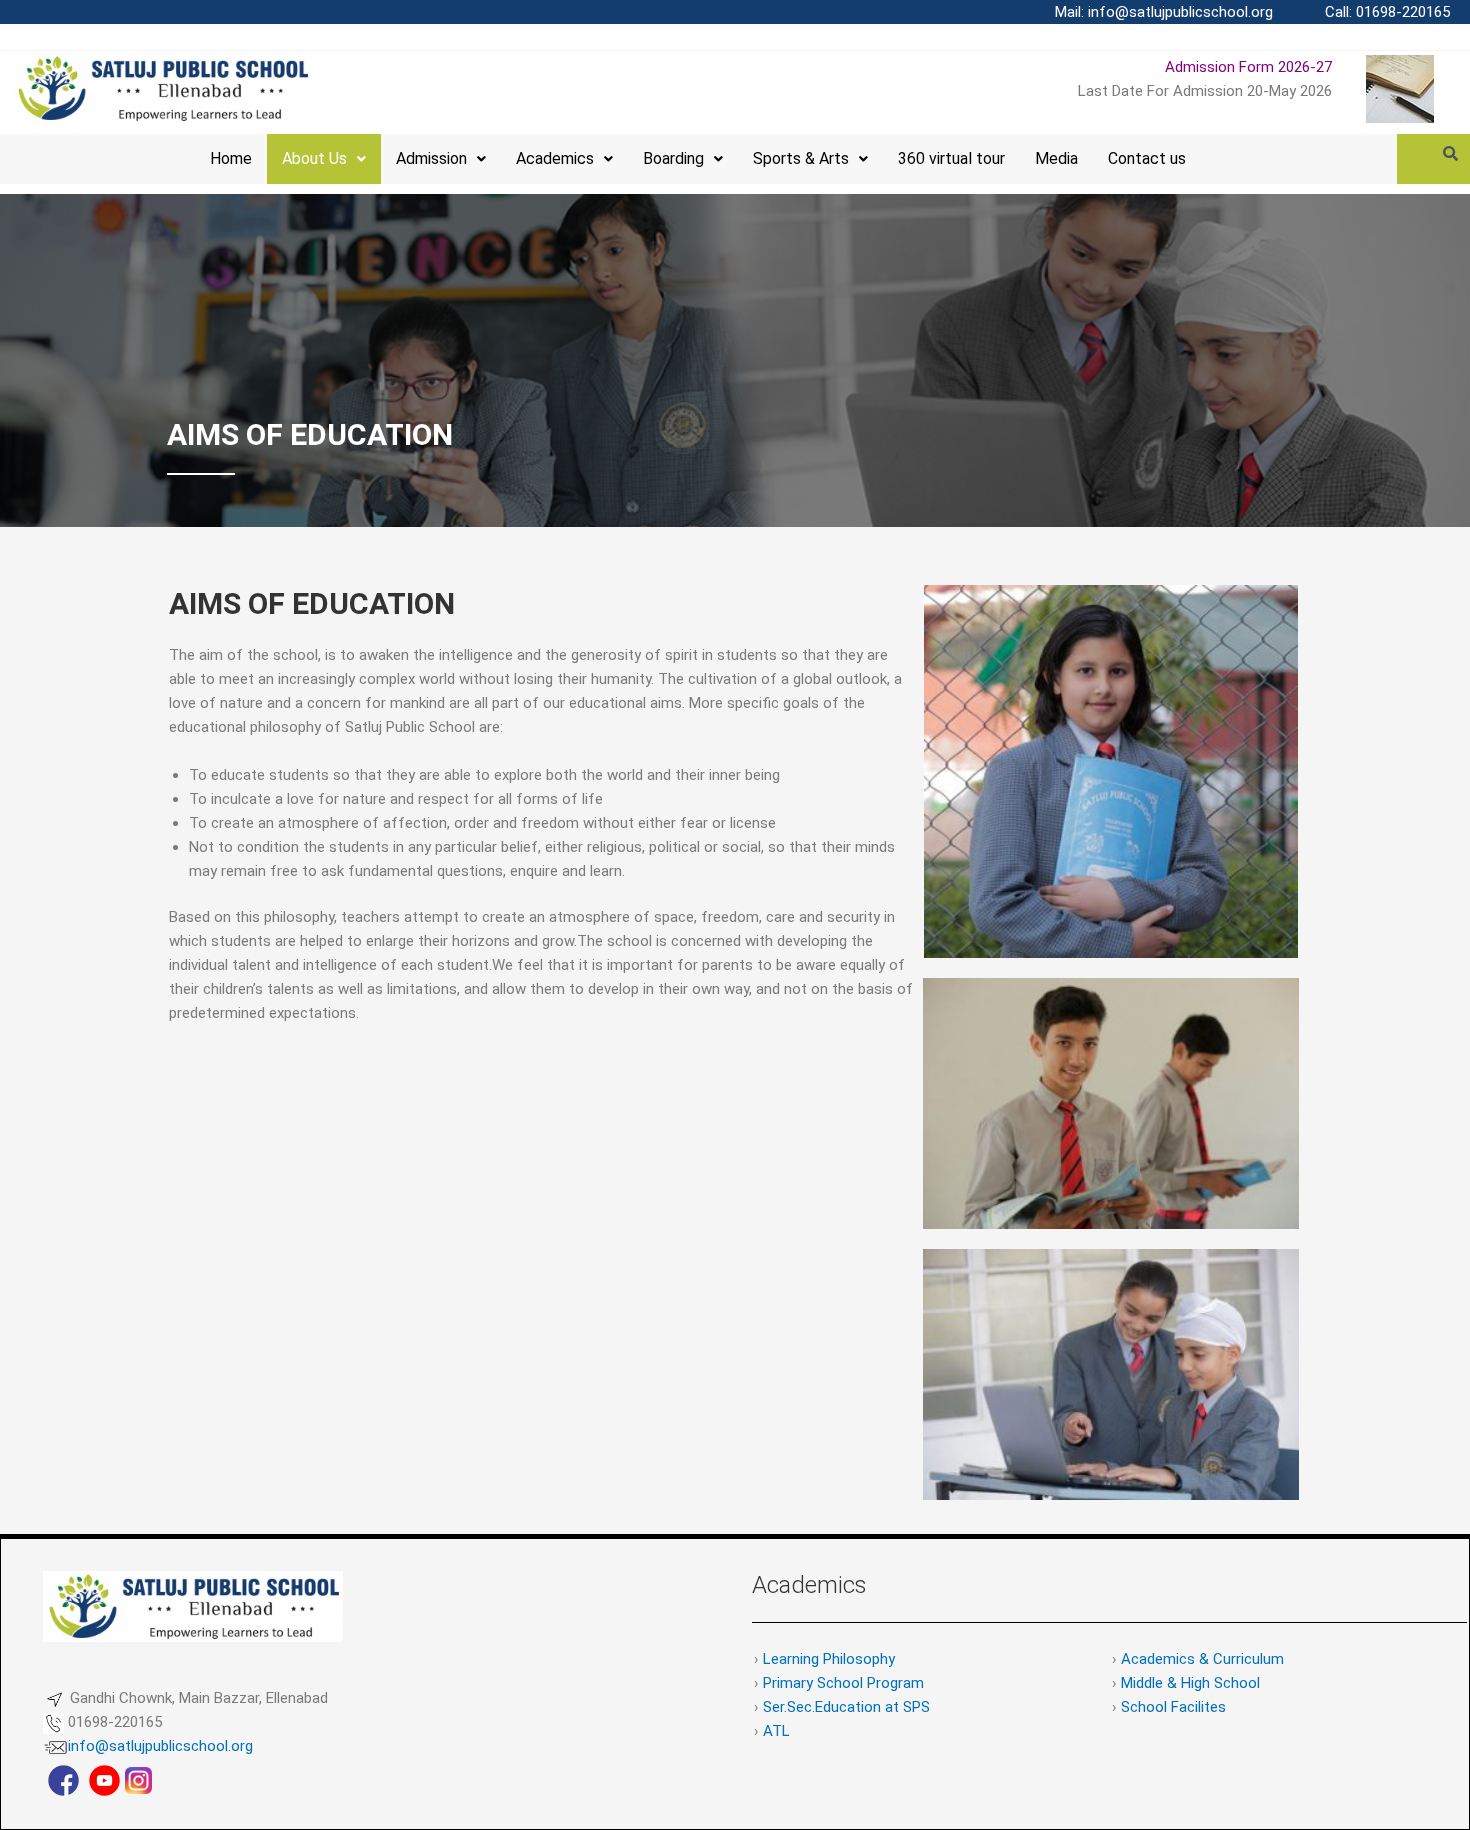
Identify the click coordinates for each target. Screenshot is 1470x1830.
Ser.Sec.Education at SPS (846, 1707)
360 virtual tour (951, 158)
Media (1056, 158)
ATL (776, 1731)
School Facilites (1173, 1707)
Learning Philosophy (829, 1659)
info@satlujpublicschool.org (160, 1746)
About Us (314, 158)
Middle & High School (1190, 1683)
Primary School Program (843, 1683)
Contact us (1147, 158)
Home (231, 158)
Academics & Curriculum (1202, 1659)
